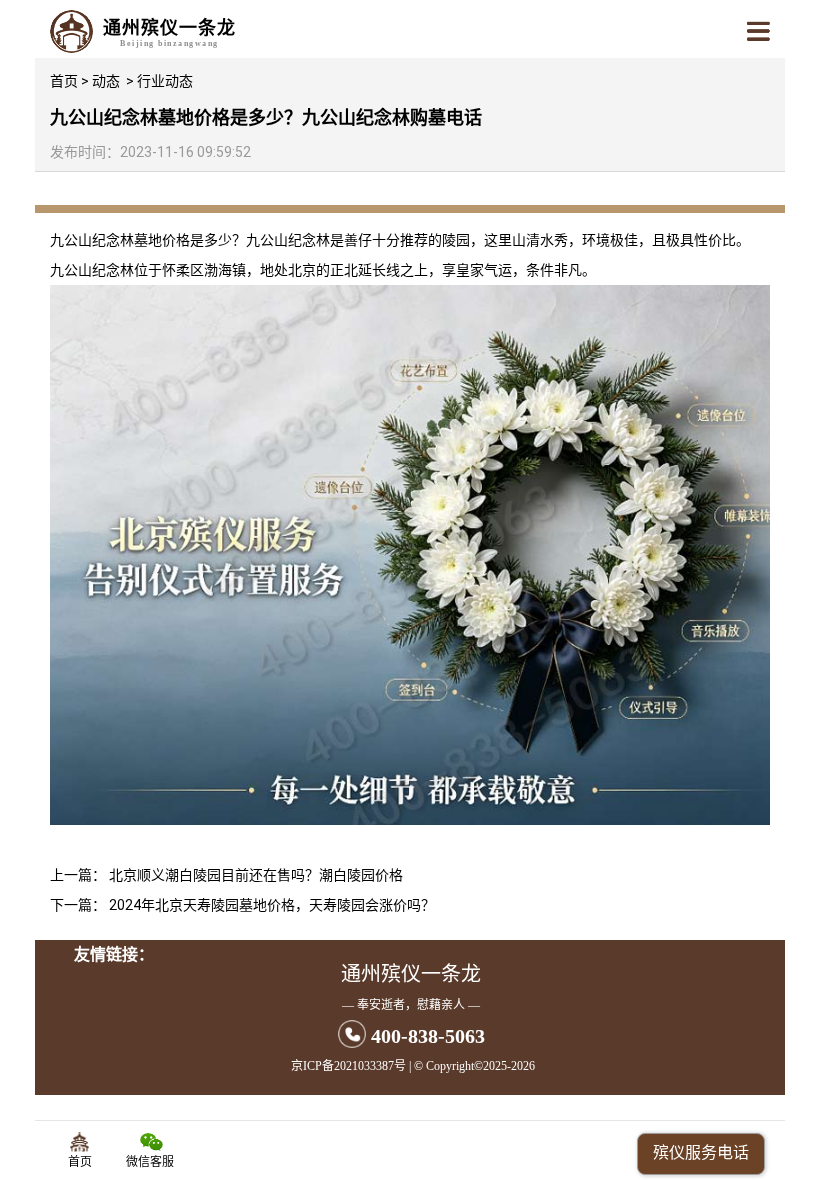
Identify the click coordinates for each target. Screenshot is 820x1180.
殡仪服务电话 (701, 1152)
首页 (64, 81)
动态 (106, 81)
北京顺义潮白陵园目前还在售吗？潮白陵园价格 (256, 875)
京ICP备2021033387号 (348, 1066)
